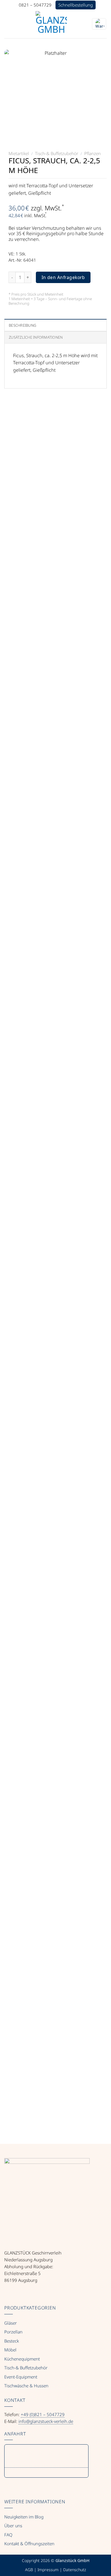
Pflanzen (92, 153)
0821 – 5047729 (35, 5)
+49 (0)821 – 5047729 (43, 2414)
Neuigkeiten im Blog (24, 2517)
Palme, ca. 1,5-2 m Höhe (56, 862)
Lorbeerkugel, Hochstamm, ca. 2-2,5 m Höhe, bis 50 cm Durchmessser (55, 1036)
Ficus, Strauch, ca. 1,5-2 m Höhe (55, 2078)
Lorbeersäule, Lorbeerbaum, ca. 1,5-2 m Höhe (56, 1213)
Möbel (10, 2350)
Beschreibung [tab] (22, 325)
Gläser (11, 2323)
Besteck (12, 2341)
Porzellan (13, 2332)
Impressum (48, 2570)
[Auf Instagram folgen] (17, 2293)
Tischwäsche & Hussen (26, 2386)
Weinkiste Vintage (56, 1735)
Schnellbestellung (76, 5)
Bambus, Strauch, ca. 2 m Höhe (56, 1906)
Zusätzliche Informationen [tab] (36, 337)
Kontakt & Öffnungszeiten (29, 2544)
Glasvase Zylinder (55, 1564)
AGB (29, 2570)
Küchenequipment (22, 2359)
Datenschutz (75, 2570)
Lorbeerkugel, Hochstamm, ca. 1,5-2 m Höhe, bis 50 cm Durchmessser (55, 688)
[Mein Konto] (83, 24)
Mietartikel (19, 153)
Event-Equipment (21, 2377)
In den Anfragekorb (63, 277)
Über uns (13, 2526)
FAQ (8, 2535)
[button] (8, 24)
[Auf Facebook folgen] (8, 2293)
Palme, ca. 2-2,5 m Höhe (56, 514)
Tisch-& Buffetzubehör (57, 153)
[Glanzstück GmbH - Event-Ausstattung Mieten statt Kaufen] (51, 27)
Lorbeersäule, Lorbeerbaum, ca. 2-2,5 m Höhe (56, 1390)
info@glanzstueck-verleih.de (46, 2421)
